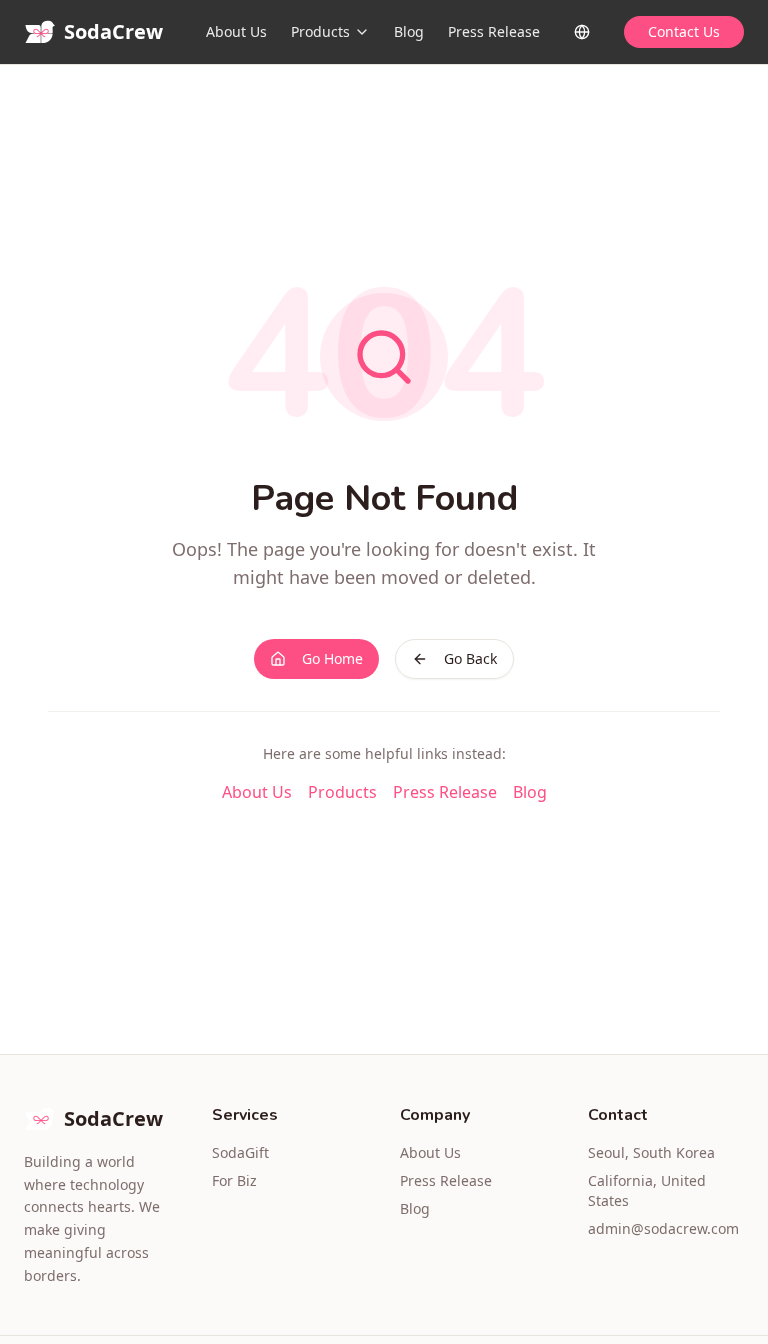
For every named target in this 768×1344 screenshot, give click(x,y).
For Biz (234, 1180)
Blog (409, 31)
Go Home (332, 658)
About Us (236, 31)
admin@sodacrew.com (663, 1228)
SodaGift (240, 1152)
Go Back (470, 658)
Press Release (494, 31)
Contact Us (684, 31)
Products (320, 31)
